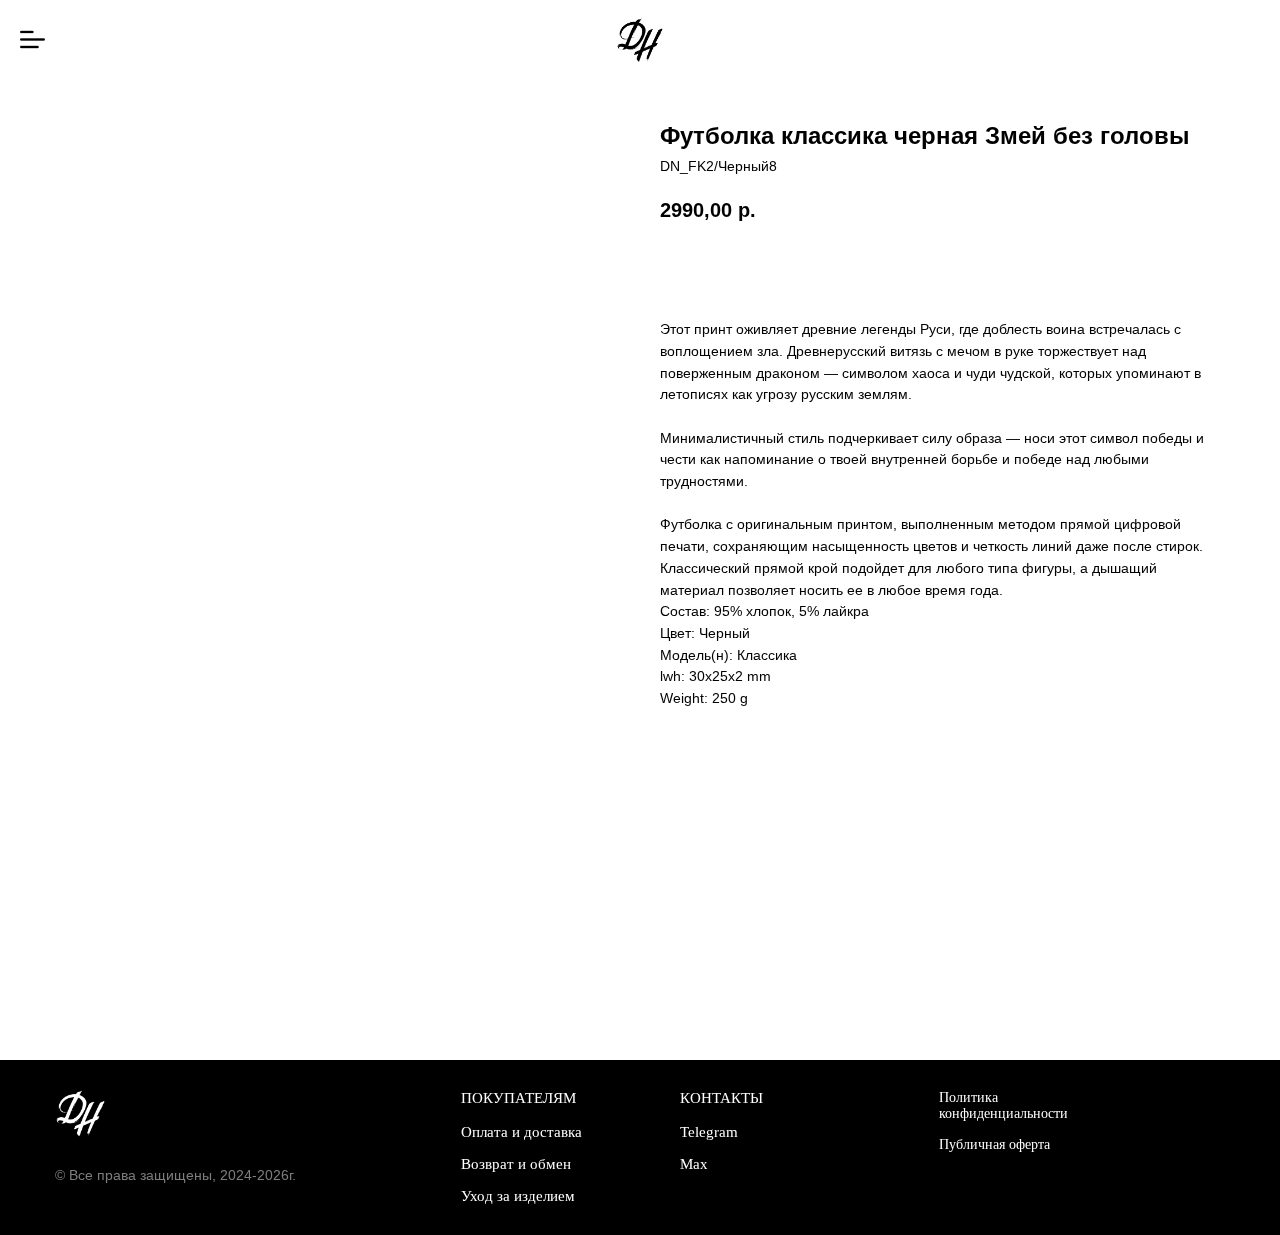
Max (694, 1164)
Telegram (709, 1132)
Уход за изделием (518, 1196)
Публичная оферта (994, 1144)
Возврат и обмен (516, 1164)
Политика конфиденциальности (1003, 1105)
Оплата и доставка (521, 1132)
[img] (32, 39)
